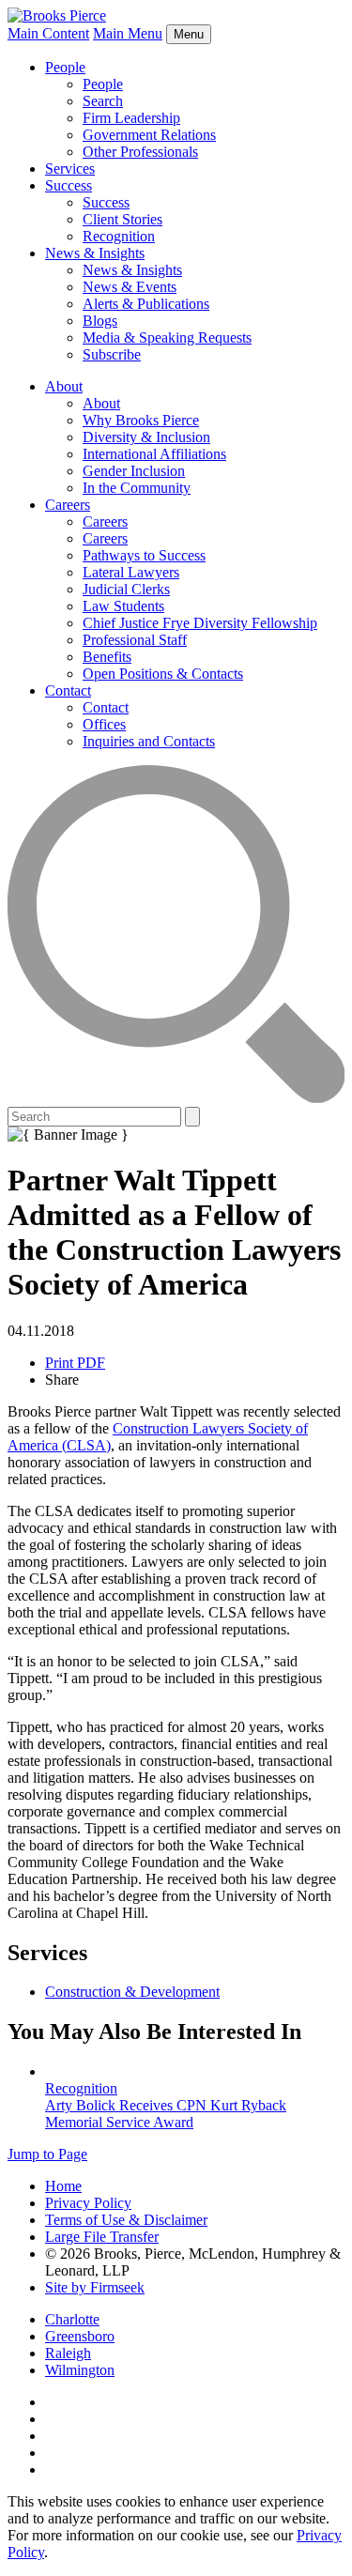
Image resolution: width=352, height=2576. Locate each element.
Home (63, 2186)
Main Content (48, 33)
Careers (68, 505)
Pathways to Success (144, 555)
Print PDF (75, 1363)
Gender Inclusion (134, 471)
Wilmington (80, 2370)
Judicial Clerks (126, 589)
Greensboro (80, 2336)
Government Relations (149, 135)
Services (70, 169)
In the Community (137, 488)
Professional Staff (135, 640)
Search (103, 101)
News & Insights (95, 253)
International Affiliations (154, 454)
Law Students (123, 606)
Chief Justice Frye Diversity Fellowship (200, 623)
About (64, 386)
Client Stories (122, 219)
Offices (104, 724)
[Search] (176, 1098)
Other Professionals (140, 152)
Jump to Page (47, 2154)
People (65, 67)
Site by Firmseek (95, 2287)
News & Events (130, 287)
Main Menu (128, 33)
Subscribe (112, 354)
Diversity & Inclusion (146, 437)
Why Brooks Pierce (141, 420)
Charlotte (72, 2319)
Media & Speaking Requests (167, 337)
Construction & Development (132, 1992)
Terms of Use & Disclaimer (126, 2220)
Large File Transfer (102, 2237)
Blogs (100, 321)
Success (69, 185)
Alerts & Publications (146, 304)
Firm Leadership (131, 118)
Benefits (107, 657)
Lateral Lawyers (131, 572)
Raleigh (68, 2353)
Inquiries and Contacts (149, 741)
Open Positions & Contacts (163, 674)
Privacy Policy (88, 2203)
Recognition (119, 236)
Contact (68, 690)
